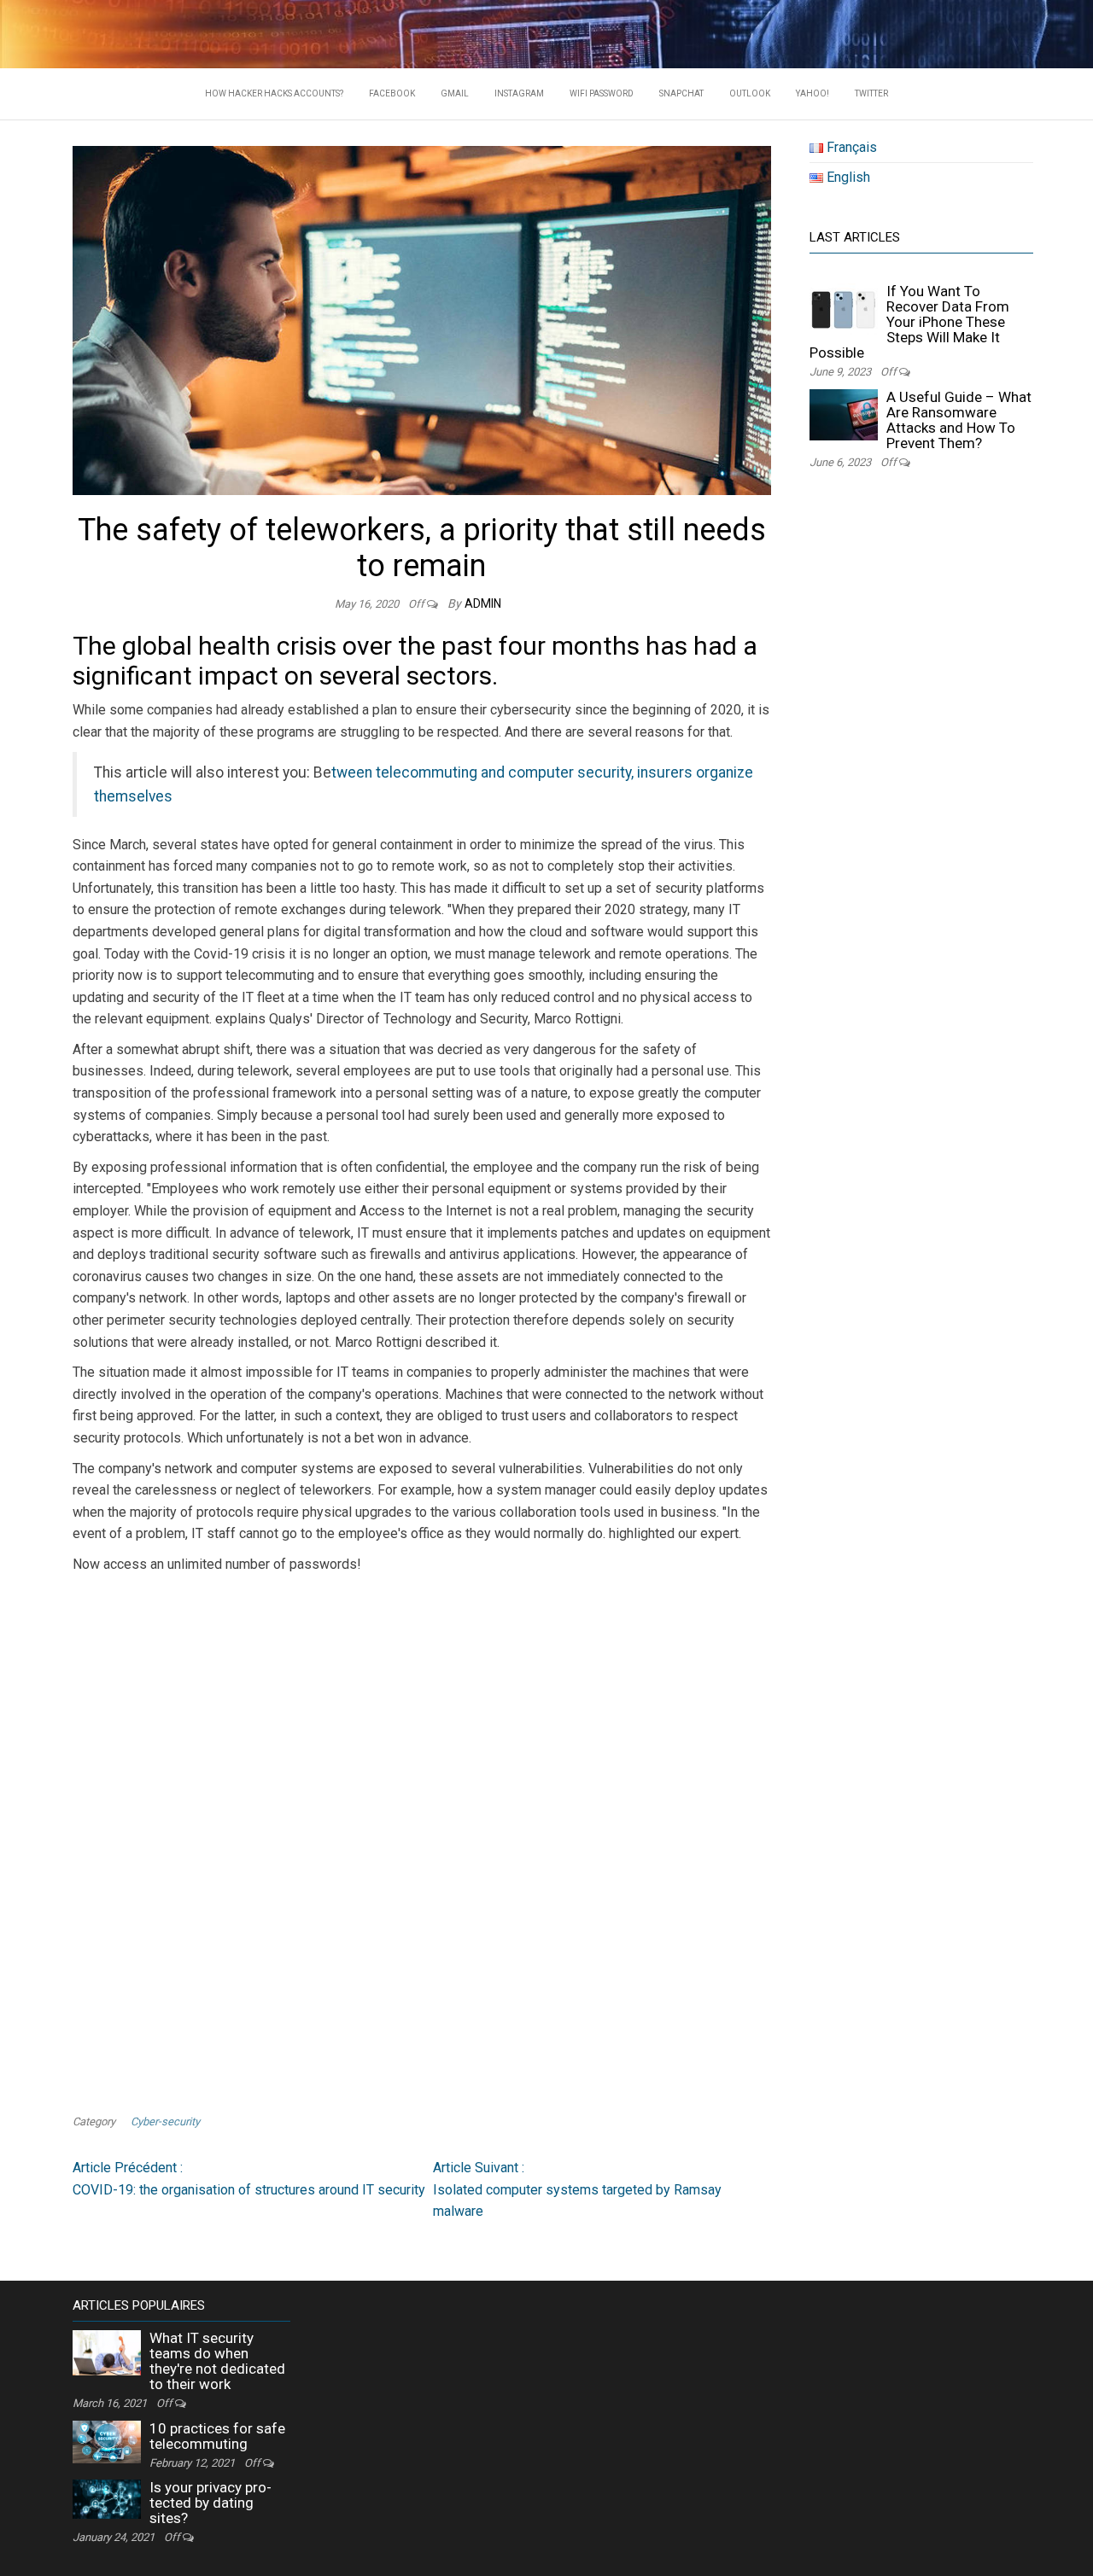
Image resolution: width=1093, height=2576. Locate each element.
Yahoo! (812, 93)
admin (483, 603)
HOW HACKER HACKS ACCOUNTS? (274, 93)
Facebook (392, 93)
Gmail (455, 93)
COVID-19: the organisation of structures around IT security (249, 2179)
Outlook (750, 93)
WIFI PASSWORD (602, 93)
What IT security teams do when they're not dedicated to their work (217, 2361)
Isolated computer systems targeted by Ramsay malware (577, 2189)
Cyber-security (165, 2121)
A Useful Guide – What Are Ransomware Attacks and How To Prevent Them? (959, 420)
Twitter (871, 93)
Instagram (519, 93)
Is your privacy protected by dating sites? (210, 2503)
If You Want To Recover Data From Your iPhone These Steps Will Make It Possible (909, 322)
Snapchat (681, 93)
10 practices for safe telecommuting (217, 2436)
